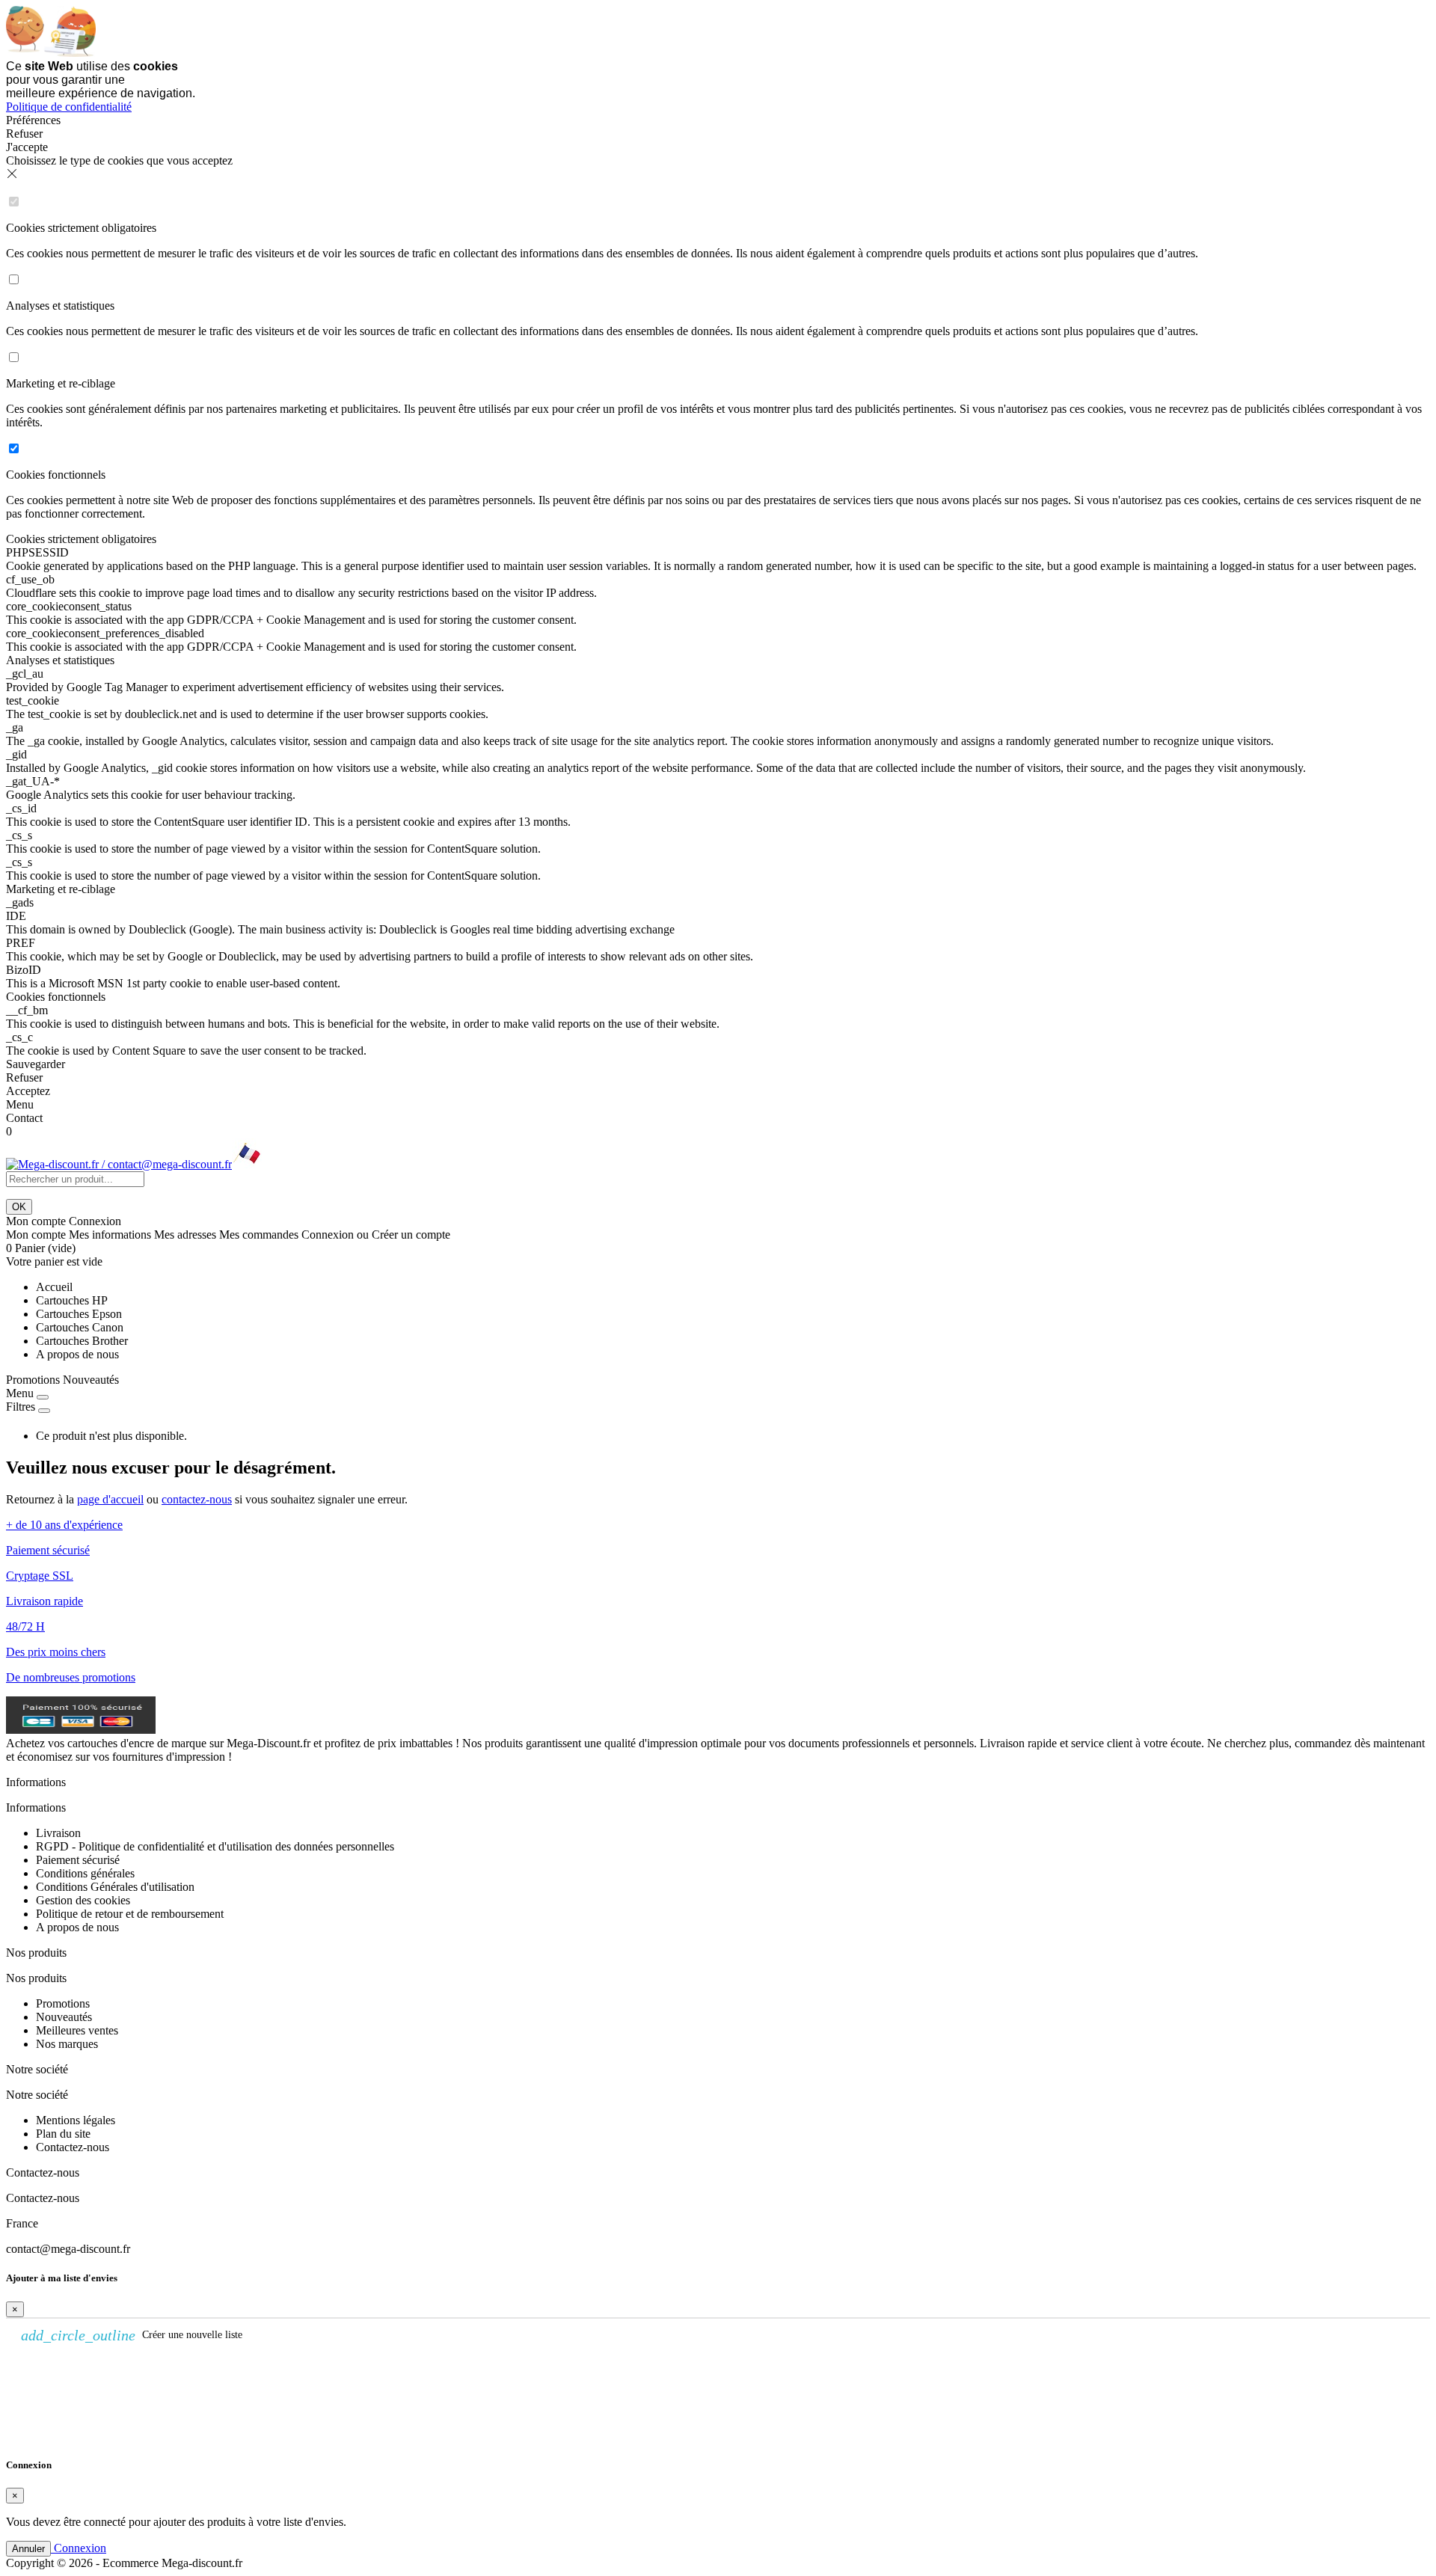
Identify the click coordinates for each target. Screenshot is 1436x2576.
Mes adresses (185, 1235)
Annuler (28, 2549)
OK (19, 1207)
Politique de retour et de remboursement (130, 1914)
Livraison (58, 1833)
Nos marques (67, 2044)
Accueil (54, 1287)
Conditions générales (85, 1873)
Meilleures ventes (77, 2030)
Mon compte (36, 1235)
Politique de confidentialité (69, 107)
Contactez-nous (73, 2147)
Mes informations (110, 1235)
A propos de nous (77, 1354)
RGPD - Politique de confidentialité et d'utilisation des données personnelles (215, 1846)
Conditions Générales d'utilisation (115, 1887)
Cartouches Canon (80, 1327)
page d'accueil (110, 1499)
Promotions (33, 1380)
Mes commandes (259, 1235)
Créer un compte (411, 1235)
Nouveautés (91, 1380)
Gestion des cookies (83, 1900)
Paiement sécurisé (78, 1860)
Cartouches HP (72, 1300)
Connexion (328, 1235)
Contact (24, 1118)
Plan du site (63, 2134)
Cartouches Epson (79, 1314)
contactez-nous (197, 1499)
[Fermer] (43, 1397)
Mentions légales (76, 2120)
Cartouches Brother (82, 1341)
